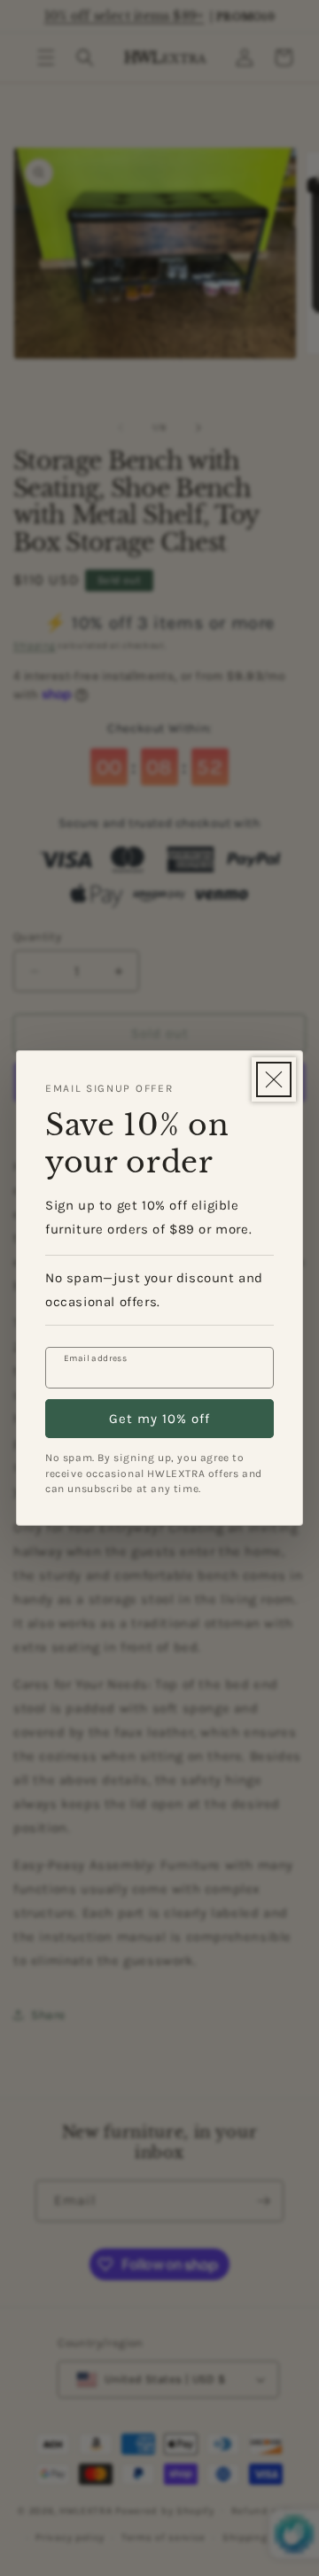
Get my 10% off (159, 1419)
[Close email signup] (274, 1079)
